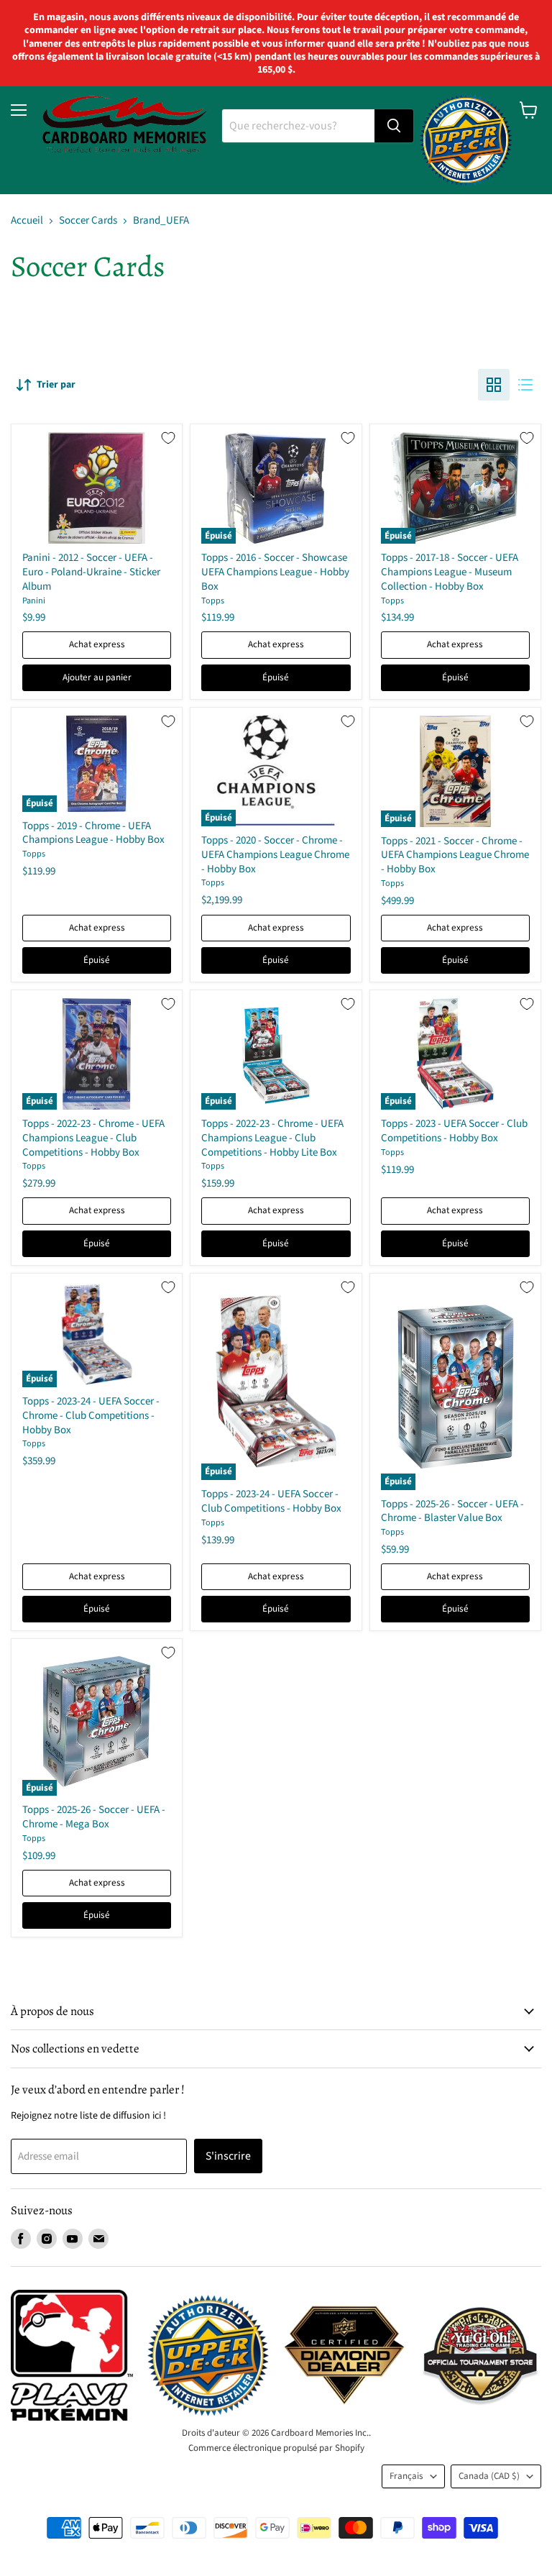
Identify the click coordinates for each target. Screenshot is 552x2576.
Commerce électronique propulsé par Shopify (276, 2448)
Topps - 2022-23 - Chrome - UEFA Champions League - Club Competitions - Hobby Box (93, 1138)
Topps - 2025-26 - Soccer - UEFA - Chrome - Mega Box (94, 1817)
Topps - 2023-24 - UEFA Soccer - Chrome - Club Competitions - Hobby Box (91, 1415)
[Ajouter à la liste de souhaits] (168, 438)
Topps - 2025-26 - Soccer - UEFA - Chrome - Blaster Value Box (452, 1511)
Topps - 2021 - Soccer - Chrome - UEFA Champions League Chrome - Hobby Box (455, 855)
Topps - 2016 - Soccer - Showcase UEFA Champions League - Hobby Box (275, 572)
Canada (489, 2476)
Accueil (27, 220)
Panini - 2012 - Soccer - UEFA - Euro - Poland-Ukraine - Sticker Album (91, 572)
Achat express (97, 644)
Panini (34, 601)
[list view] (525, 385)
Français (406, 2476)
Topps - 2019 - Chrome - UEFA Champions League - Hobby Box (93, 833)
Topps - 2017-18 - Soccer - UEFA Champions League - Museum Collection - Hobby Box (450, 572)
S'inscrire (228, 2156)
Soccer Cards (88, 220)
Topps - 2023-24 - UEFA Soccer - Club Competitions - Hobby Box (271, 1501)
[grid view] (494, 385)
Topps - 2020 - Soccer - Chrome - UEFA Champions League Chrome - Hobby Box (275, 854)
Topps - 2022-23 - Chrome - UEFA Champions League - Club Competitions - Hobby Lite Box (272, 1138)
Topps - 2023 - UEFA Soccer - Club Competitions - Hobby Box (454, 1131)
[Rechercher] (394, 126)
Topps (213, 601)
